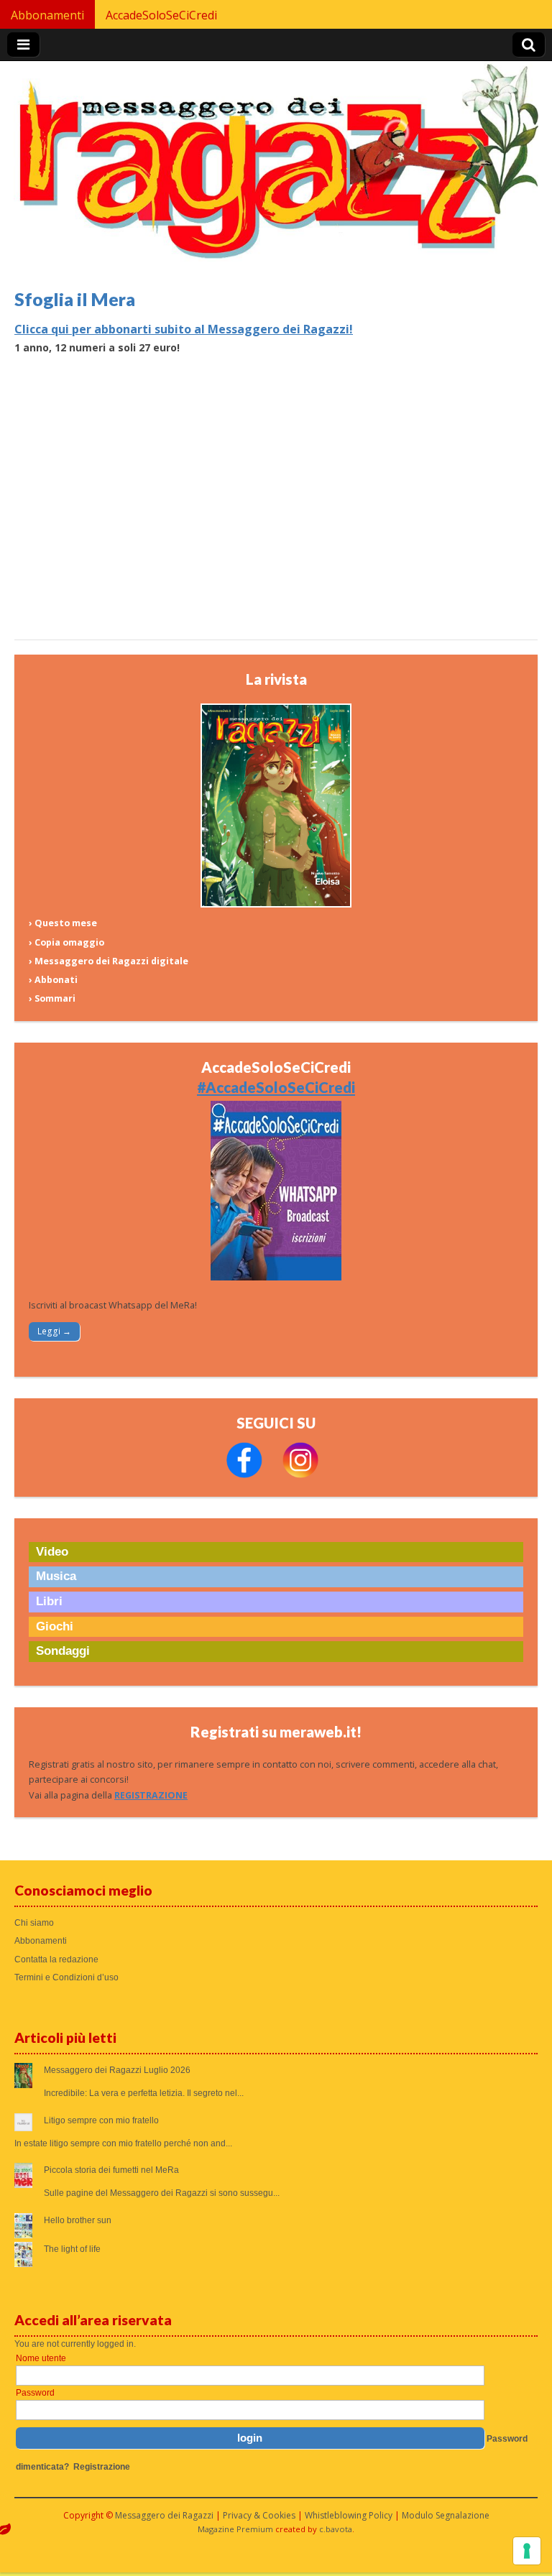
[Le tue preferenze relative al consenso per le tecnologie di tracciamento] (527, 2551)
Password (35, 2393)
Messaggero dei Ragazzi (164, 2515)
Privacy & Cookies (259, 2515)
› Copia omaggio (66, 942)
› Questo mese (63, 923)
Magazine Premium (235, 2529)
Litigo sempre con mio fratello (101, 2120)
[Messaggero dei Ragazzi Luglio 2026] (276, 904)
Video (52, 1552)
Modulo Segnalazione (446, 2515)
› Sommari (52, 998)
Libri (49, 1601)
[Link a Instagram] (300, 1475)
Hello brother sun (78, 2220)
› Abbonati (53, 980)
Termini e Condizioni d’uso (66, 1977)
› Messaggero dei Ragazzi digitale (109, 961)
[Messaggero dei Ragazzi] (276, 167)
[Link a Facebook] (244, 1475)
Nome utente (41, 2358)
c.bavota (336, 2529)
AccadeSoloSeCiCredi (161, 15)
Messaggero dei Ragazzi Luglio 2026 (117, 2070)
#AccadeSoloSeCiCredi (276, 1087)
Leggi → (54, 1331)
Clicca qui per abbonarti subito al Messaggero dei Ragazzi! (184, 329)
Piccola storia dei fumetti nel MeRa (111, 2170)
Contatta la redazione (56, 1959)
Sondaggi (63, 1651)
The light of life (72, 2249)
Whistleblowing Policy (349, 2515)
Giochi (55, 1626)
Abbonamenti (47, 15)
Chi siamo (34, 1923)
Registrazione (102, 2467)
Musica (56, 1576)
